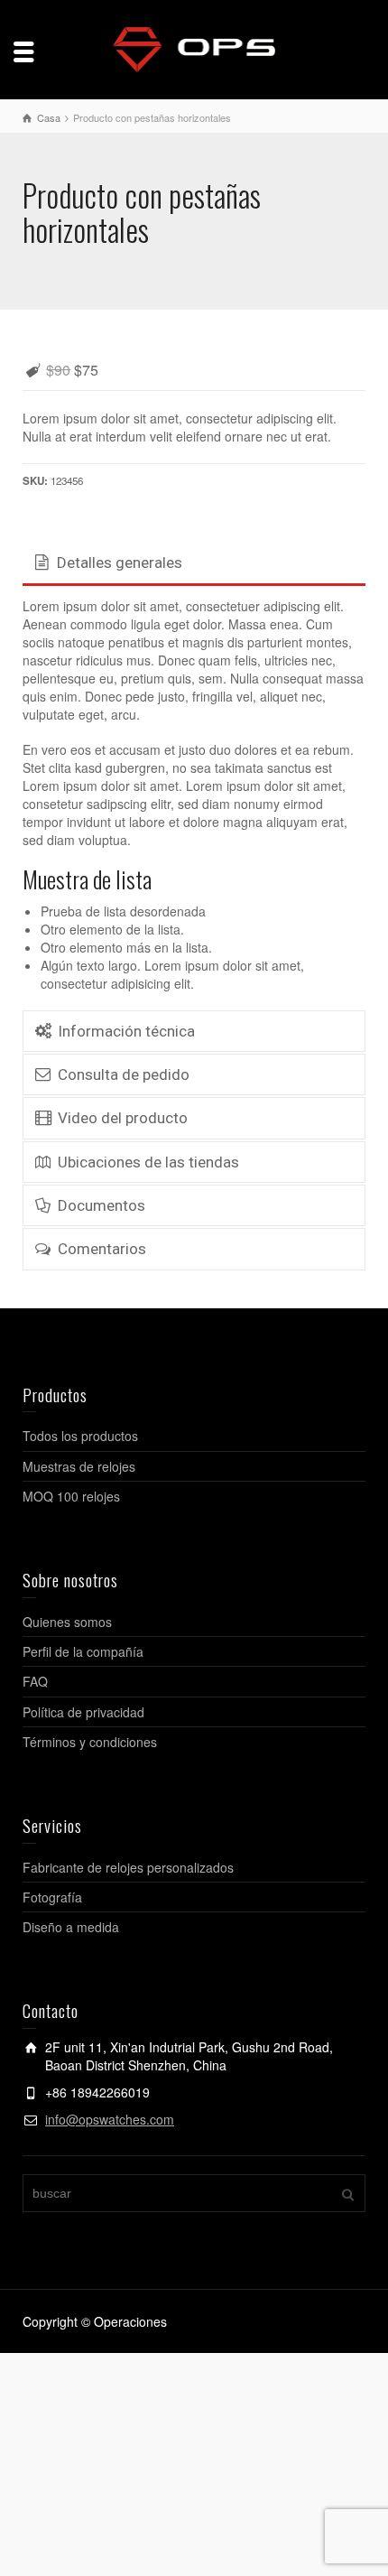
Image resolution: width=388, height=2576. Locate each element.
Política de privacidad (83, 1712)
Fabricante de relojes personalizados (128, 1867)
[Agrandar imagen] (194, 335)
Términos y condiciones (90, 1742)
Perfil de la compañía (83, 1651)
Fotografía (52, 1897)
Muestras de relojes (79, 1466)
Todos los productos (80, 1436)
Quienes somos (67, 1622)
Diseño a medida (71, 1927)
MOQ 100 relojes (71, 1496)
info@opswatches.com (110, 2119)
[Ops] (194, 48)
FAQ (35, 1681)
